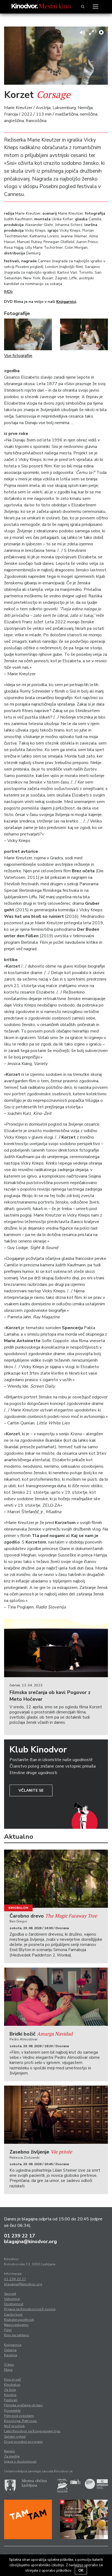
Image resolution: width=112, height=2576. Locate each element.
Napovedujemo (16, 2325)
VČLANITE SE (31, 1790)
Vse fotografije (18, 356)
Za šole (10, 2390)
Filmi (8, 2330)
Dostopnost (14, 2304)
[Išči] (83, 7)
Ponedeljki (12, 2411)
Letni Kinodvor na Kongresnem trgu (32, 2431)
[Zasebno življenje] (56, 2115)
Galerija (10, 2350)
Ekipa (8, 2370)
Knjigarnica (13, 2345)
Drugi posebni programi (23, 2442)
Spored (10, 2294)
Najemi (10, 2451)
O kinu (9, 2365)
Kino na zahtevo (17, 2335)
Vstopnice (12, 2299)
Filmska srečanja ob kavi (23, 2405)
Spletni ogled (15, 2437)
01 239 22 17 (20, 2236)
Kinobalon (18, 1908)
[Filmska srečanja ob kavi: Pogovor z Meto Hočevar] (56, 1648)
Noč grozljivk (14, 2426)
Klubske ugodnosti (19, 2320)
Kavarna (11, 2355)
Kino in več (13, 2380)
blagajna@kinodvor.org (30, 2241)
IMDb (8, 292)
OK (81, 2571)
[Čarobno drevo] (56, 1879)
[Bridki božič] (56, 1997)
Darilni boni (13, 2315)
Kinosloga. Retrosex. (21, 2421)
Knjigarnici (66, 302)
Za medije (12, 2456)
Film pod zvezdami (19, 2416)
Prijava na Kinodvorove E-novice (30, 2309)
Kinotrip (10, 2395)
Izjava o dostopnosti (20, 2462)
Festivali (11, 2400)
